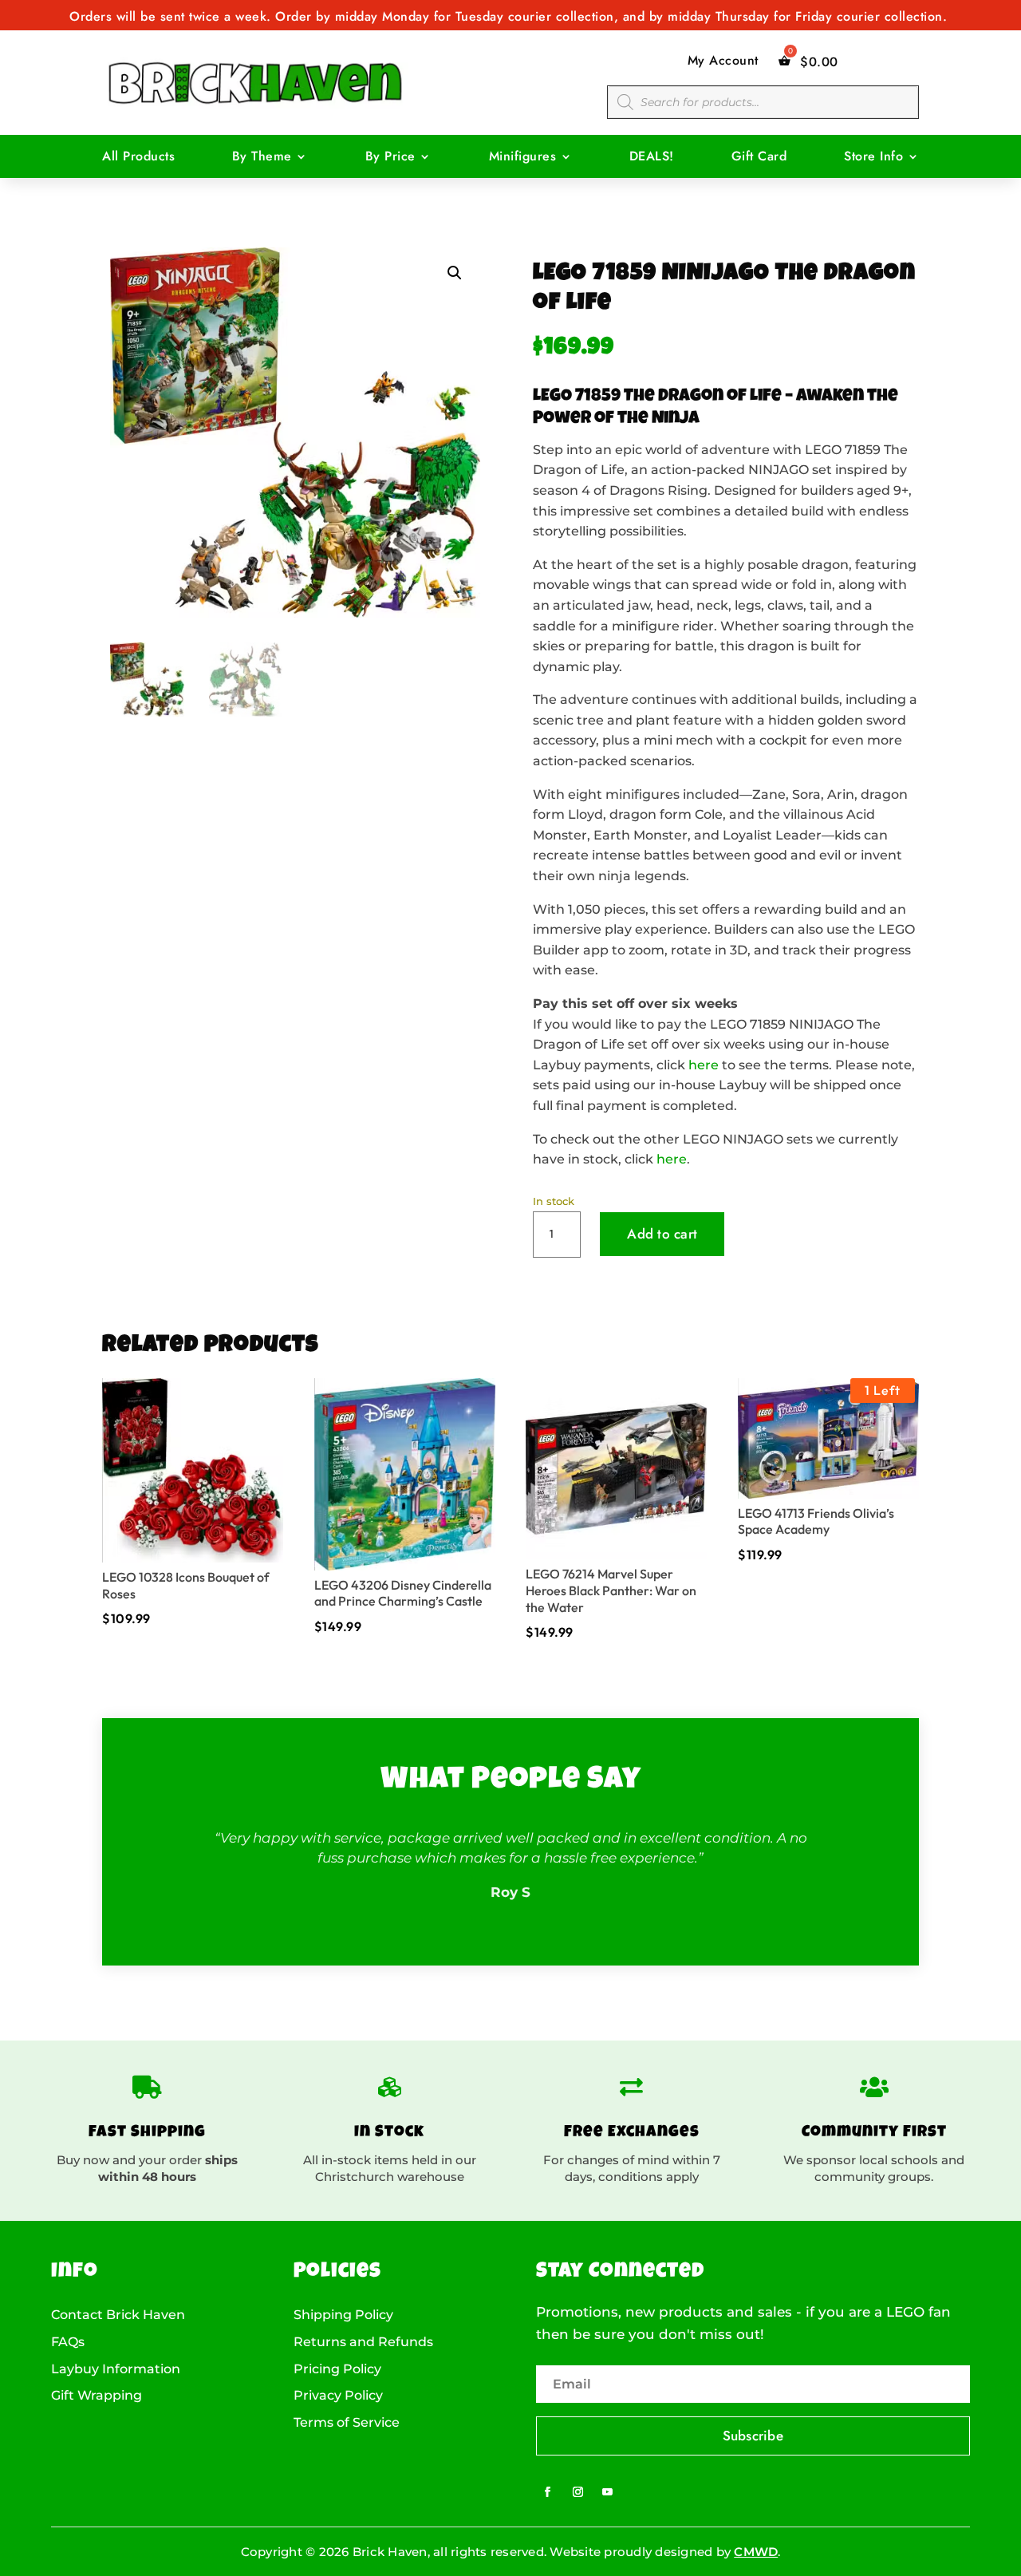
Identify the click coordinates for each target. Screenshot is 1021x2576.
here (704, 1065)
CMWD (756, 2552)
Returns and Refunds (363, 2342)
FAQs (68, 2342)
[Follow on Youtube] (608, 2492)
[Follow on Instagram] (578, 2492)
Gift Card (759, 158)
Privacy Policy (338, 2396)
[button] (455, 273)
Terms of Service (347, 2423)
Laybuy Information (116, 2369)
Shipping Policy (343, 2315)
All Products (138, 158)
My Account (723, 61)
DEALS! (652, 158)
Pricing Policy (337, 2369)
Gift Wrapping (97, 2396)
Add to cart (662, 1234)
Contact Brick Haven (118, 2315)
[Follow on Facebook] (548, 2492)
